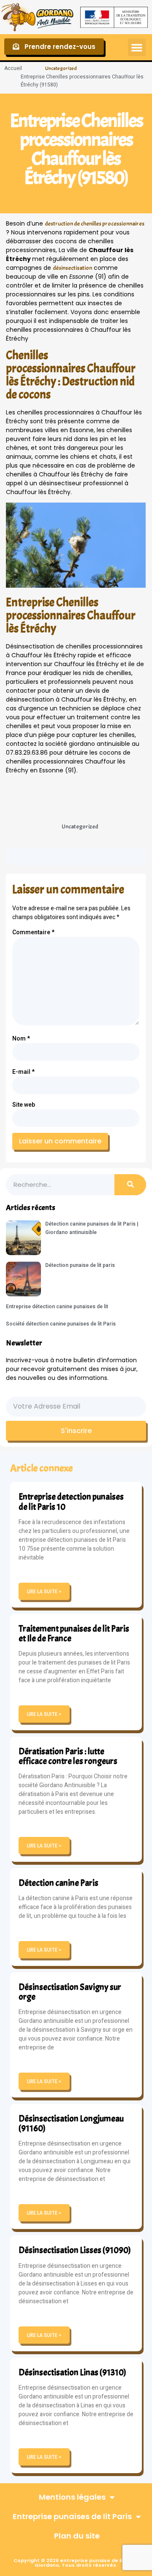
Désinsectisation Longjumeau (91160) (71, 2123)
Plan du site (77, 2536)
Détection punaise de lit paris (80, 1265)
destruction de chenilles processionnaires (95, 224)
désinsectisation (72, 268)
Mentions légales (72, 2497)
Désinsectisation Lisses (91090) (75, 2250)
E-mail (23, 1072)
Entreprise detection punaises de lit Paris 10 (71, 1502)
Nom (21, 1039)
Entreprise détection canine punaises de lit (57, 1307)
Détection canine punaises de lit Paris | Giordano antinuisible (92, 1228)
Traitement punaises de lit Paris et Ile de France (74, 1634)
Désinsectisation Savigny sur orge (70, 1992)
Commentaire (33, 932)
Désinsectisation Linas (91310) (72, 2372)
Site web (24, 1105)
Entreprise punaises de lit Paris (72, 2516)
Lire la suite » (44, 1591)
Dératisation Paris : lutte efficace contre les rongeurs (68, 1756)
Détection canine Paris (58, 1883)
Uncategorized (61, 68)
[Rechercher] (130, 1185)
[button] (137, 47)
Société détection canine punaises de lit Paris (61, 1324)
